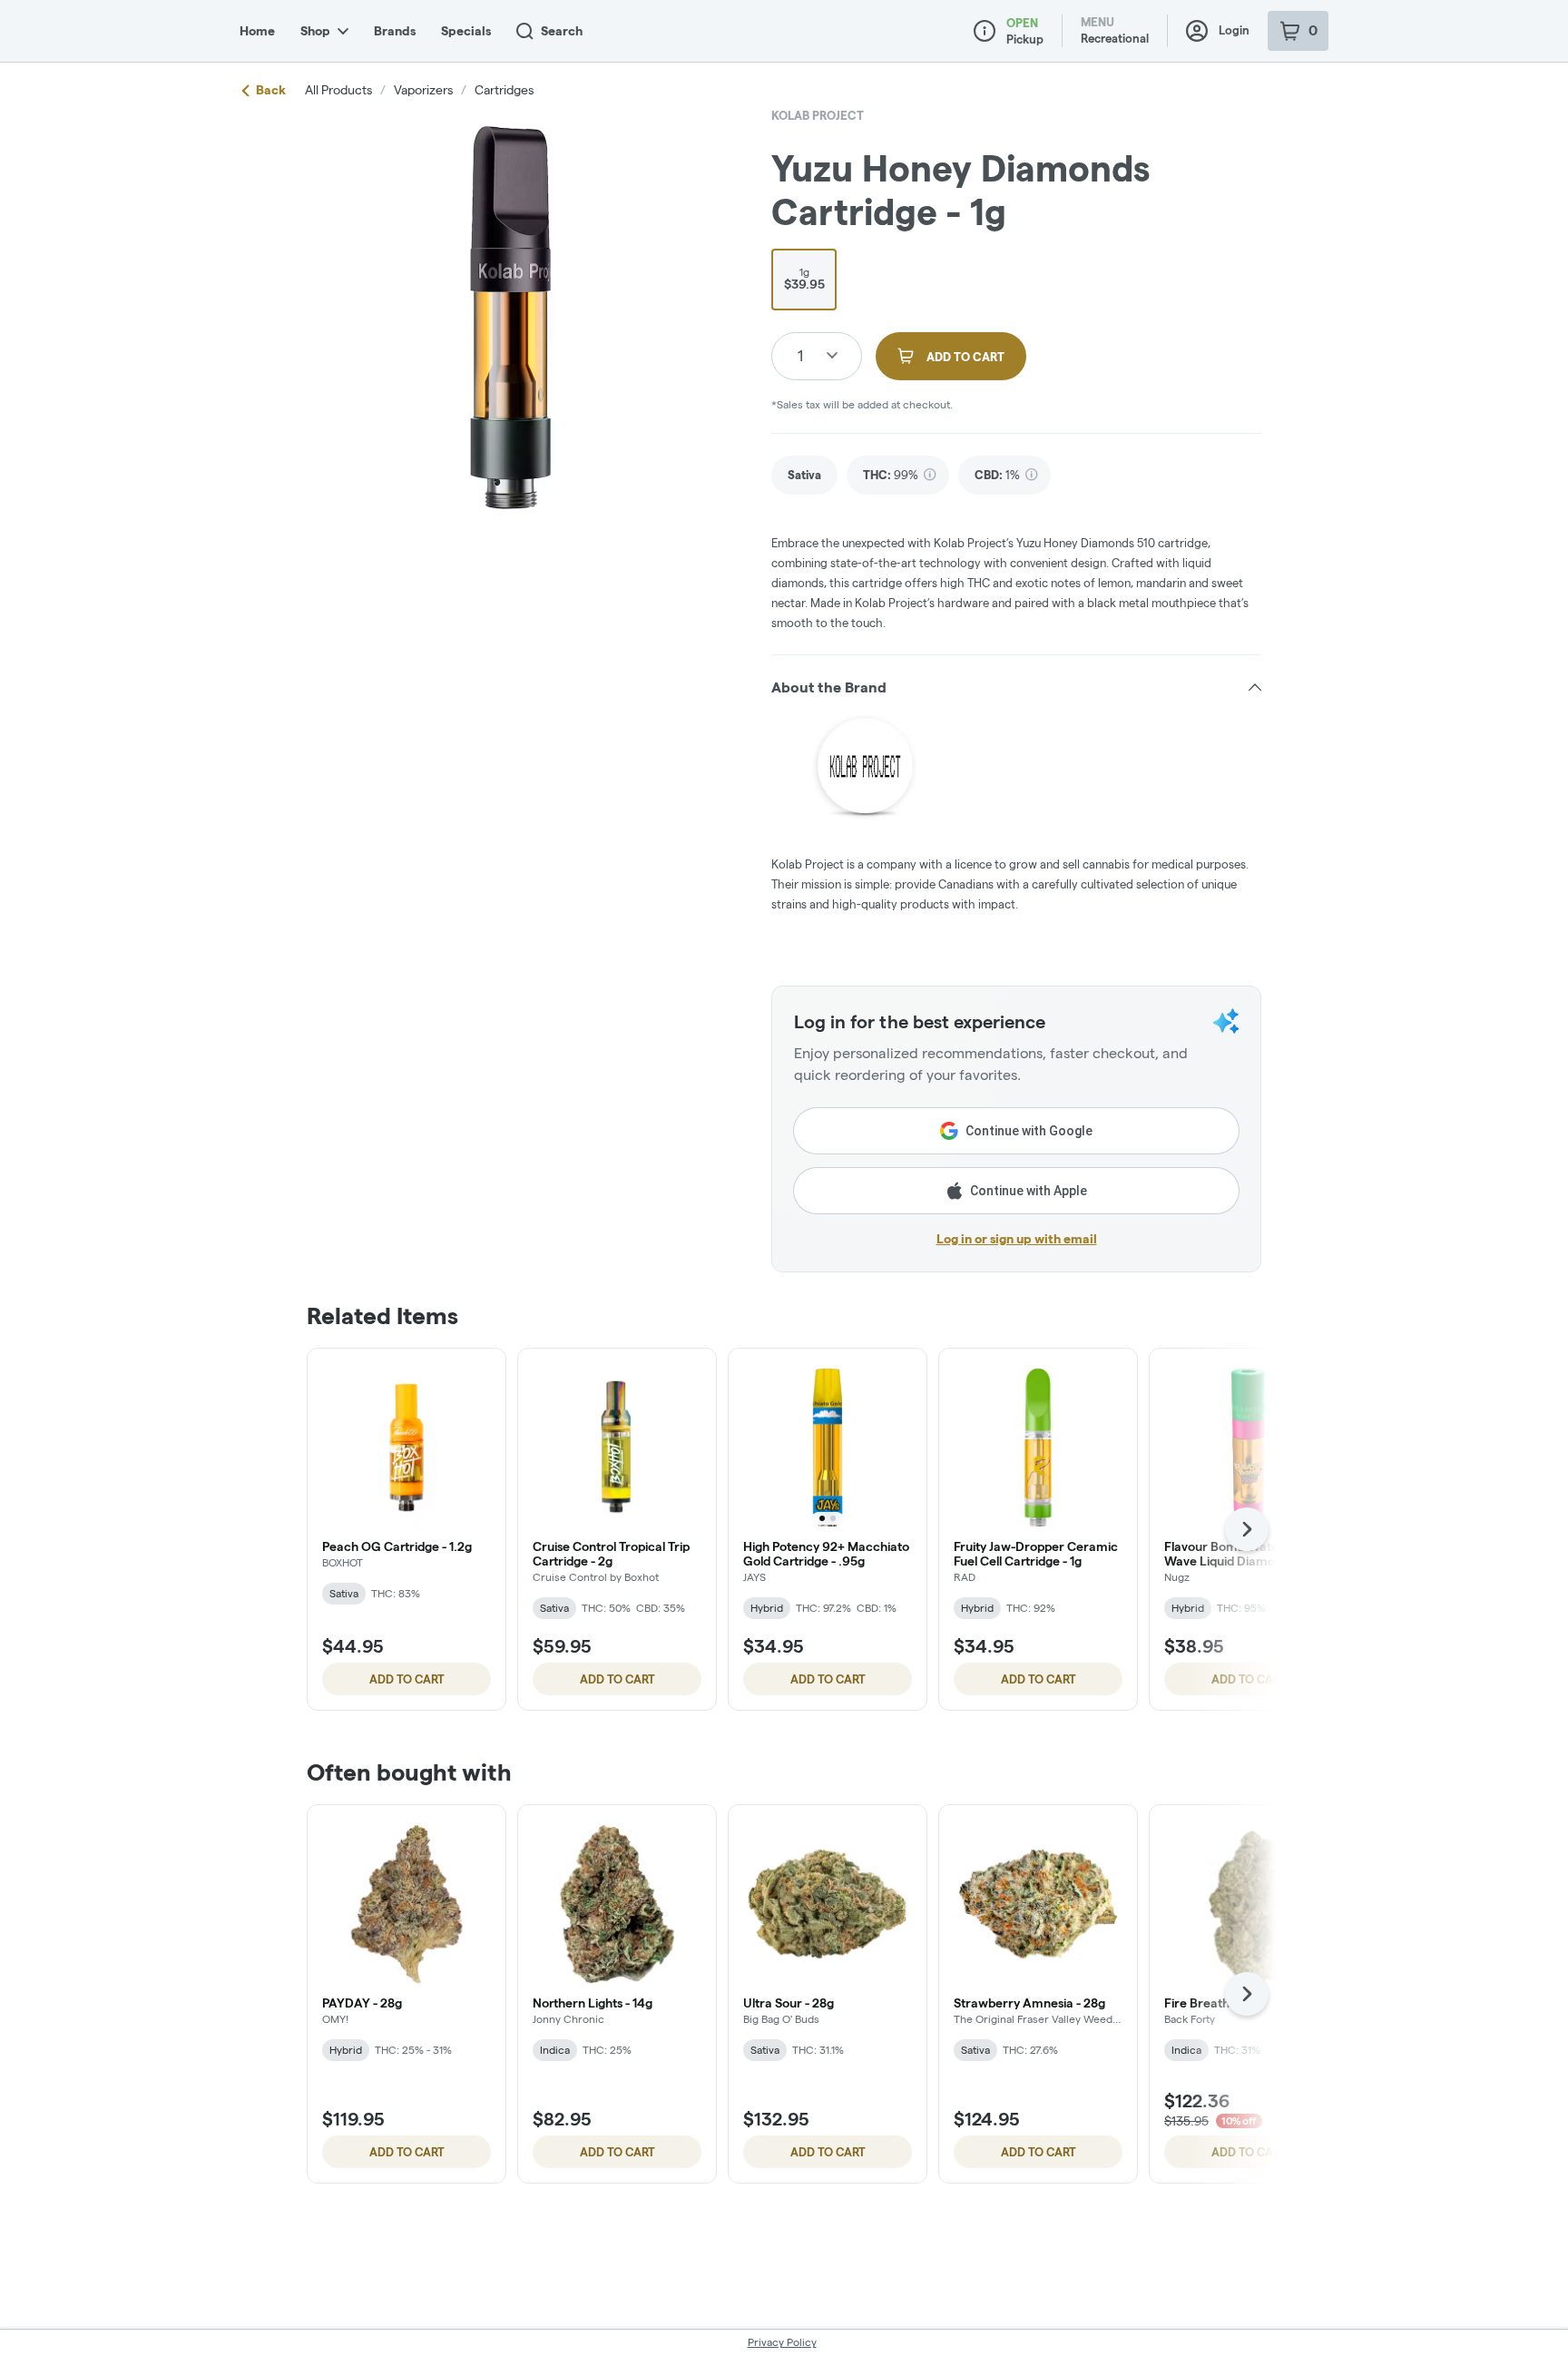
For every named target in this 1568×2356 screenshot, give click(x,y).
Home (257, 31)
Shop (315, 31)
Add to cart (407, 1679)
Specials (466, 31)
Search (562, 31)
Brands (395, 31)
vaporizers (423, 90)
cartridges (504, 90)
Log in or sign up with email (1017, 1239)
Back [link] (271, 90)
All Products (338, 90)
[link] (804, 475)
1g (804, 279)
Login (1234, 30)
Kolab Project (818, 115)
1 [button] (800, 355)
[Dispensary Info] (985, 31)
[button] (1016, 688)
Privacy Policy (782, 2342)
